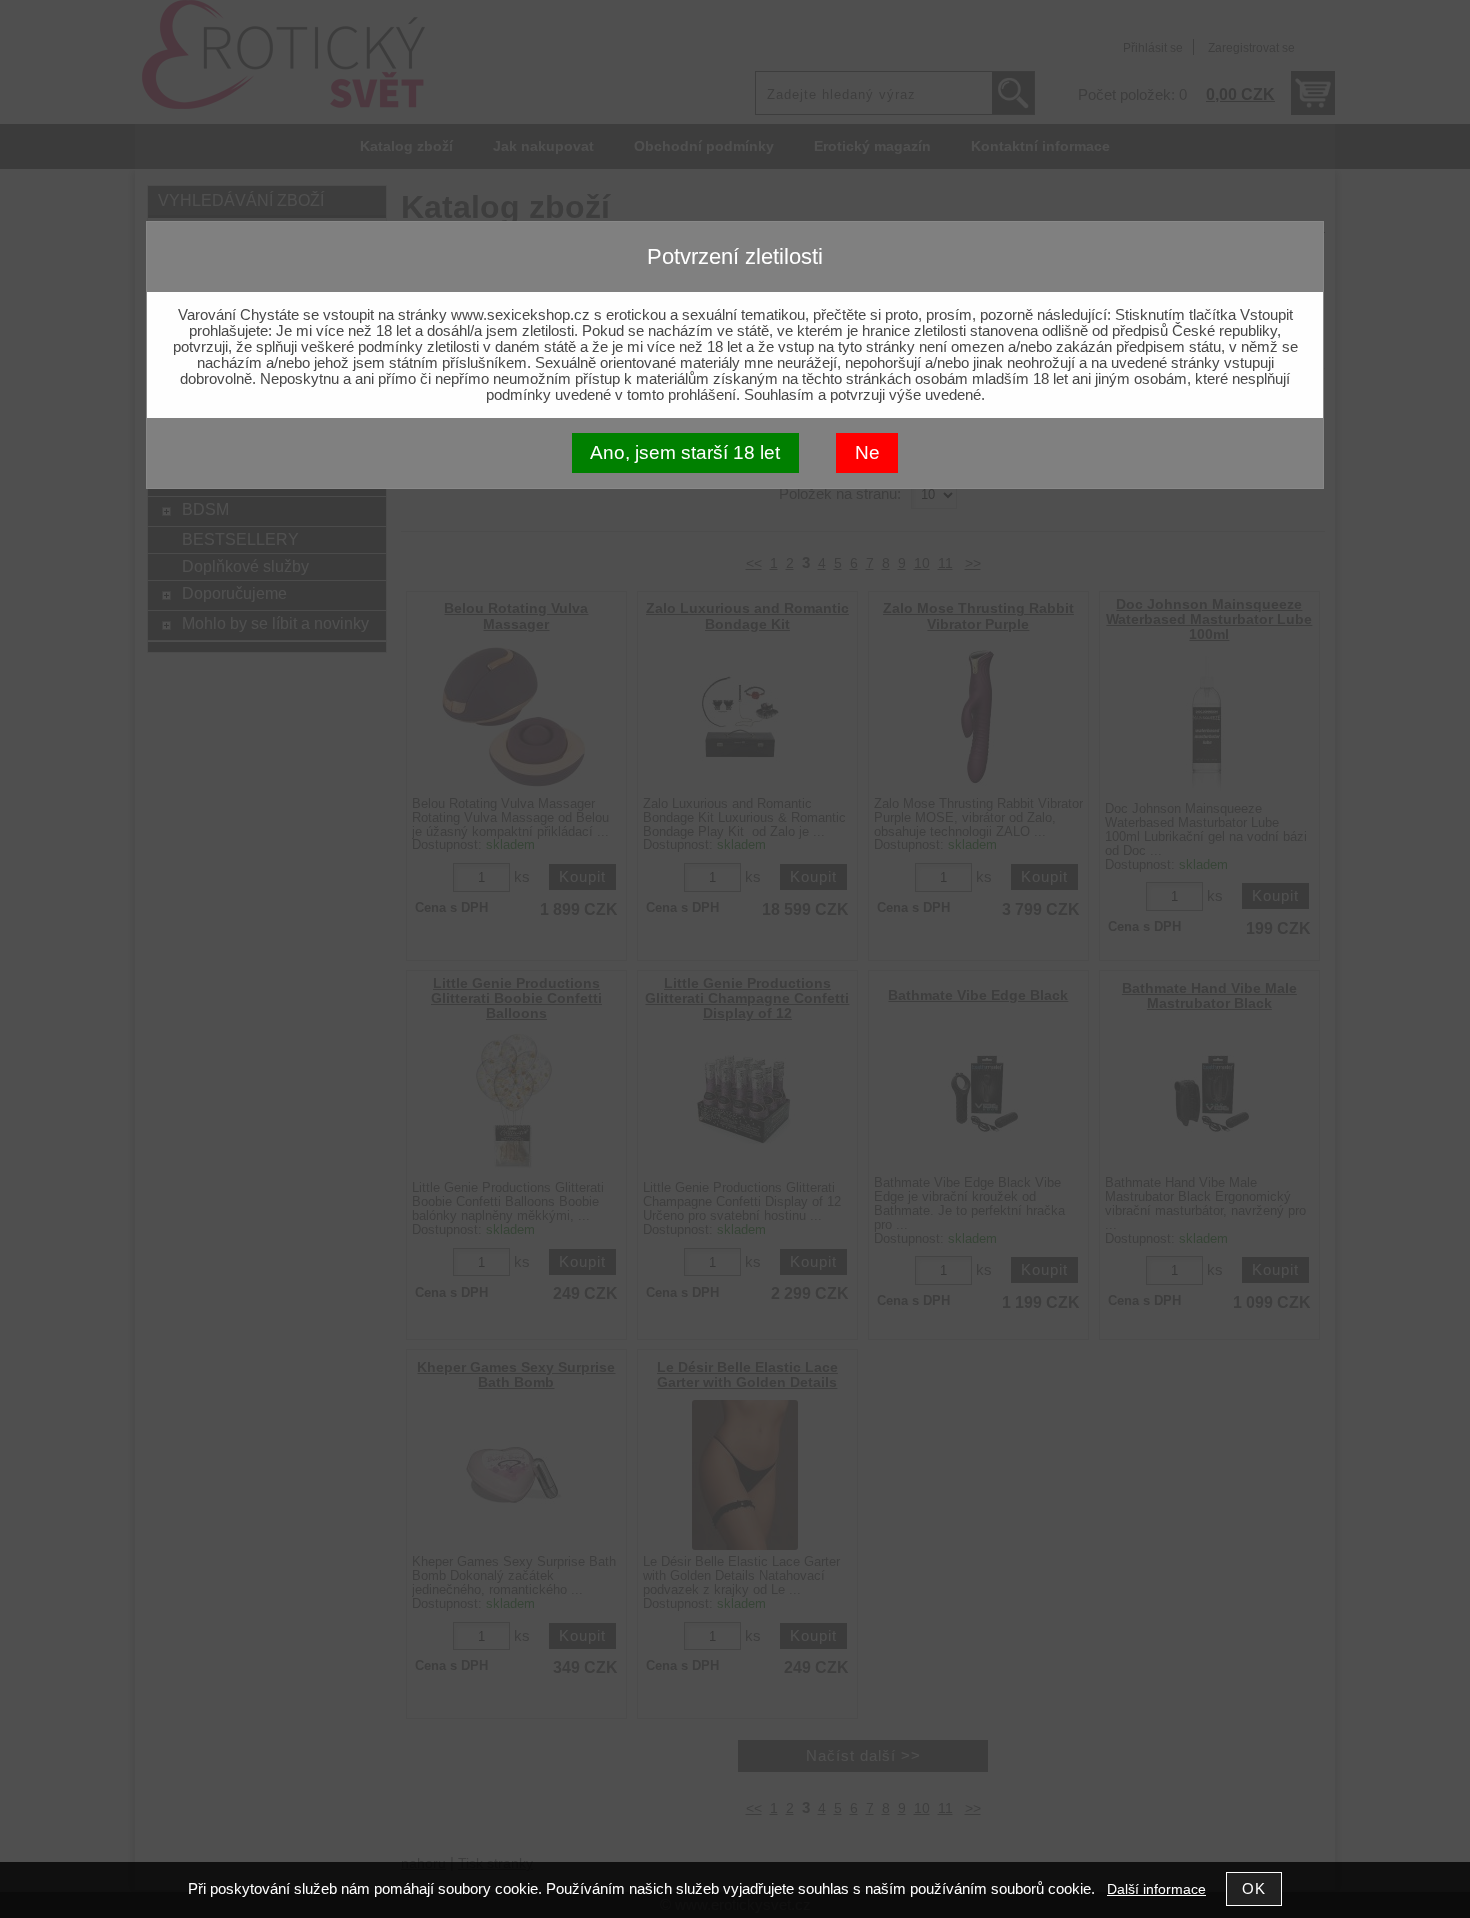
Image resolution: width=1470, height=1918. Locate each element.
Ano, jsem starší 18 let (685, 452)
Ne (867, 452)
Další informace (1156, 1889)
